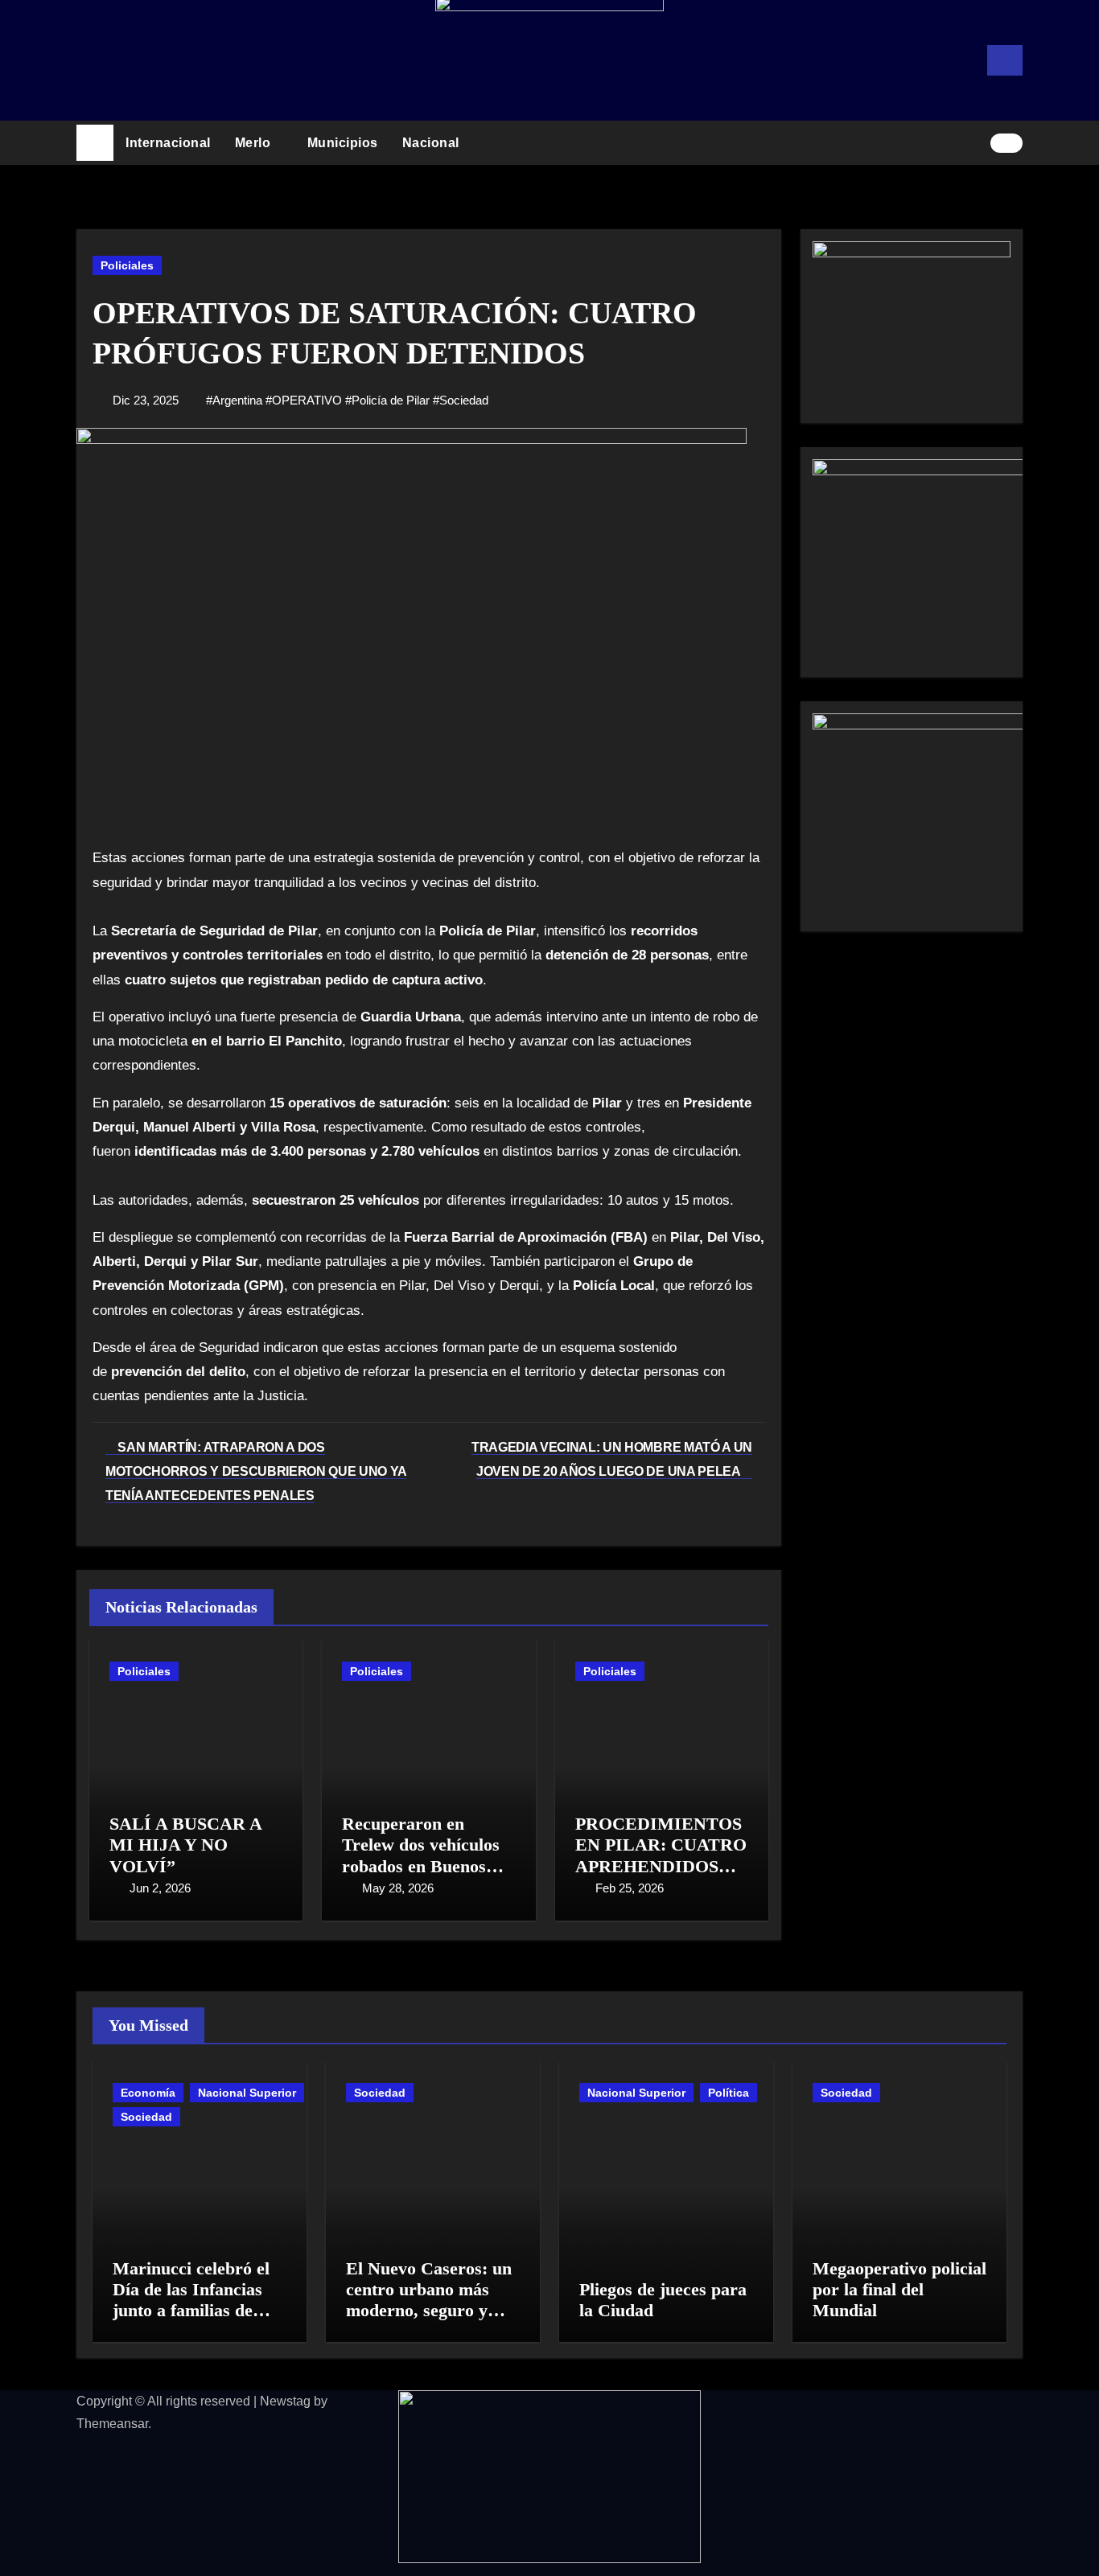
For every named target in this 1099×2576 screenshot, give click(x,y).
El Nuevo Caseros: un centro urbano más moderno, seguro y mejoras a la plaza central (429, 2311)
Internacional (168, 143)
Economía (148, 2093)
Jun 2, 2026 (160, 1888)
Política (729, 2093)
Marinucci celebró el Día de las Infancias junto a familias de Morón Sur (191, 2300)
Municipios (343, 143)
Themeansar (112, 2424)
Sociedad (464, 400)
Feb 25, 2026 (630, 1888)
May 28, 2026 (398, 1888)
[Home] (95, 143)
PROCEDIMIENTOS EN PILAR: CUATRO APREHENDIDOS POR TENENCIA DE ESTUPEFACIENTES (661, 1866)
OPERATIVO (307, 400)
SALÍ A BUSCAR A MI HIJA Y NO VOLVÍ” (185, 1845)
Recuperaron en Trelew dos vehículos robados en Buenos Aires (421, 1855)
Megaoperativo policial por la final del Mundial (899, 2290)
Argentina (237, 400)
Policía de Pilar (391, 400)
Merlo (255, 143)
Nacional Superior (247, 2093)
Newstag (285, 2401)
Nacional (433, 143)
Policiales (127, 265)
